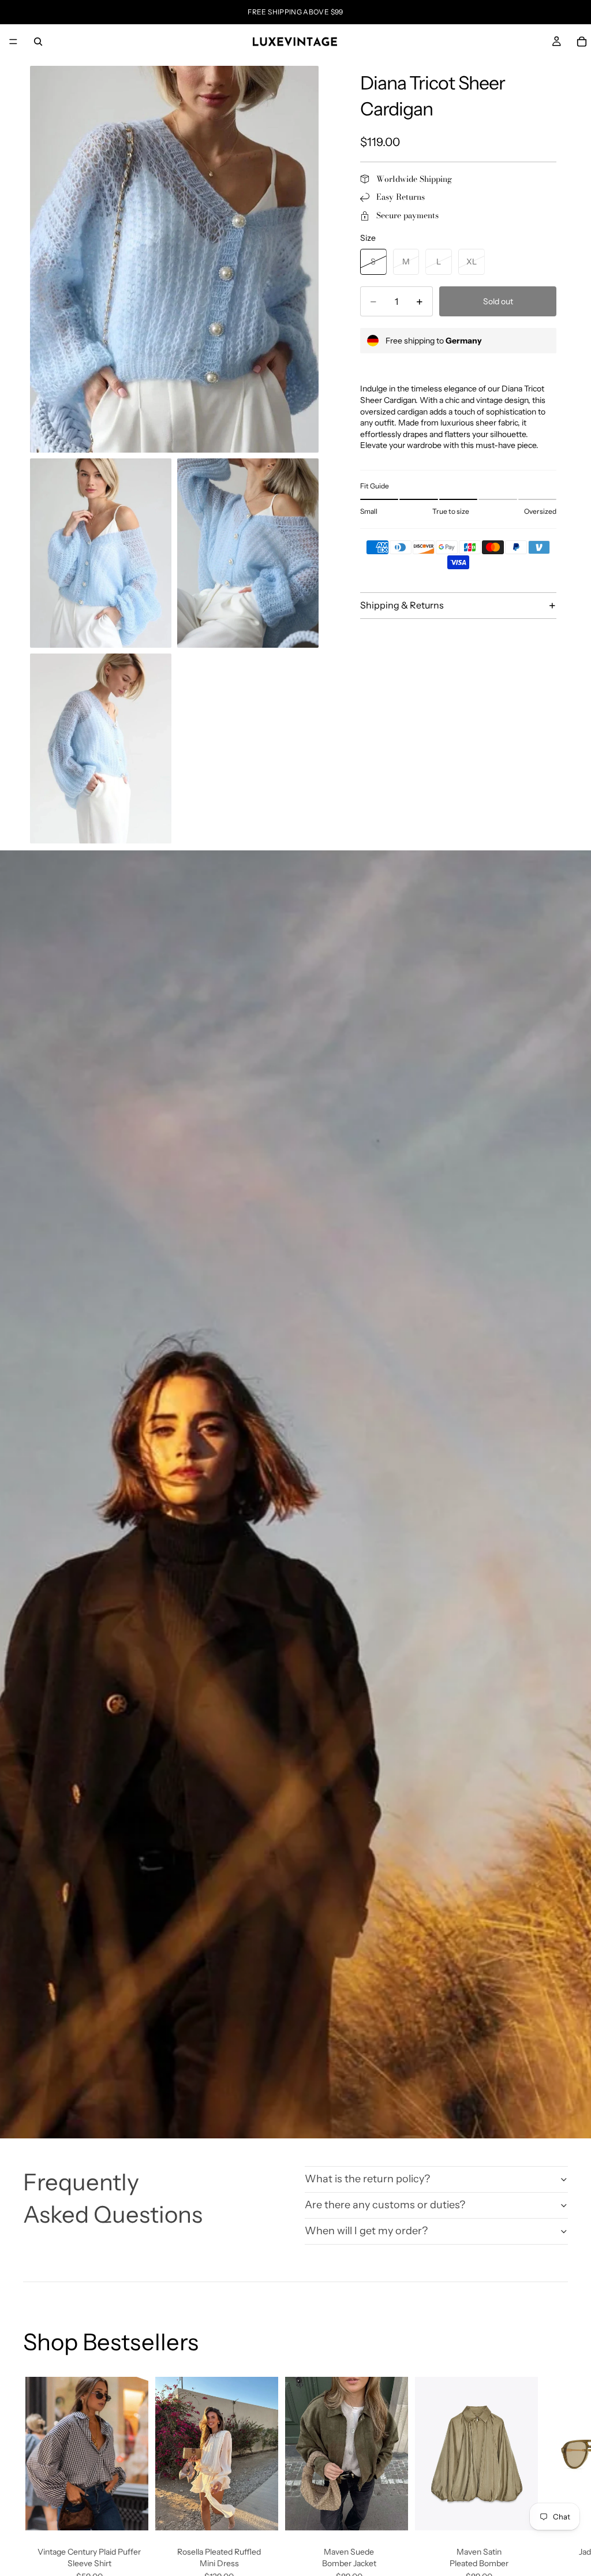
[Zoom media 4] (101, 748)
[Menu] (13, 42)
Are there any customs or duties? (385, 2205)
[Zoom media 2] (101, 553)
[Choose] (130, 2512)
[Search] (38, 42)
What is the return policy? (367, 2179)
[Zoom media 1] (174, 259)
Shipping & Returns (402, 605)
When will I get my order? (366, 2231)
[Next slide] (555, 2495)
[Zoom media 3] (248, 553)
